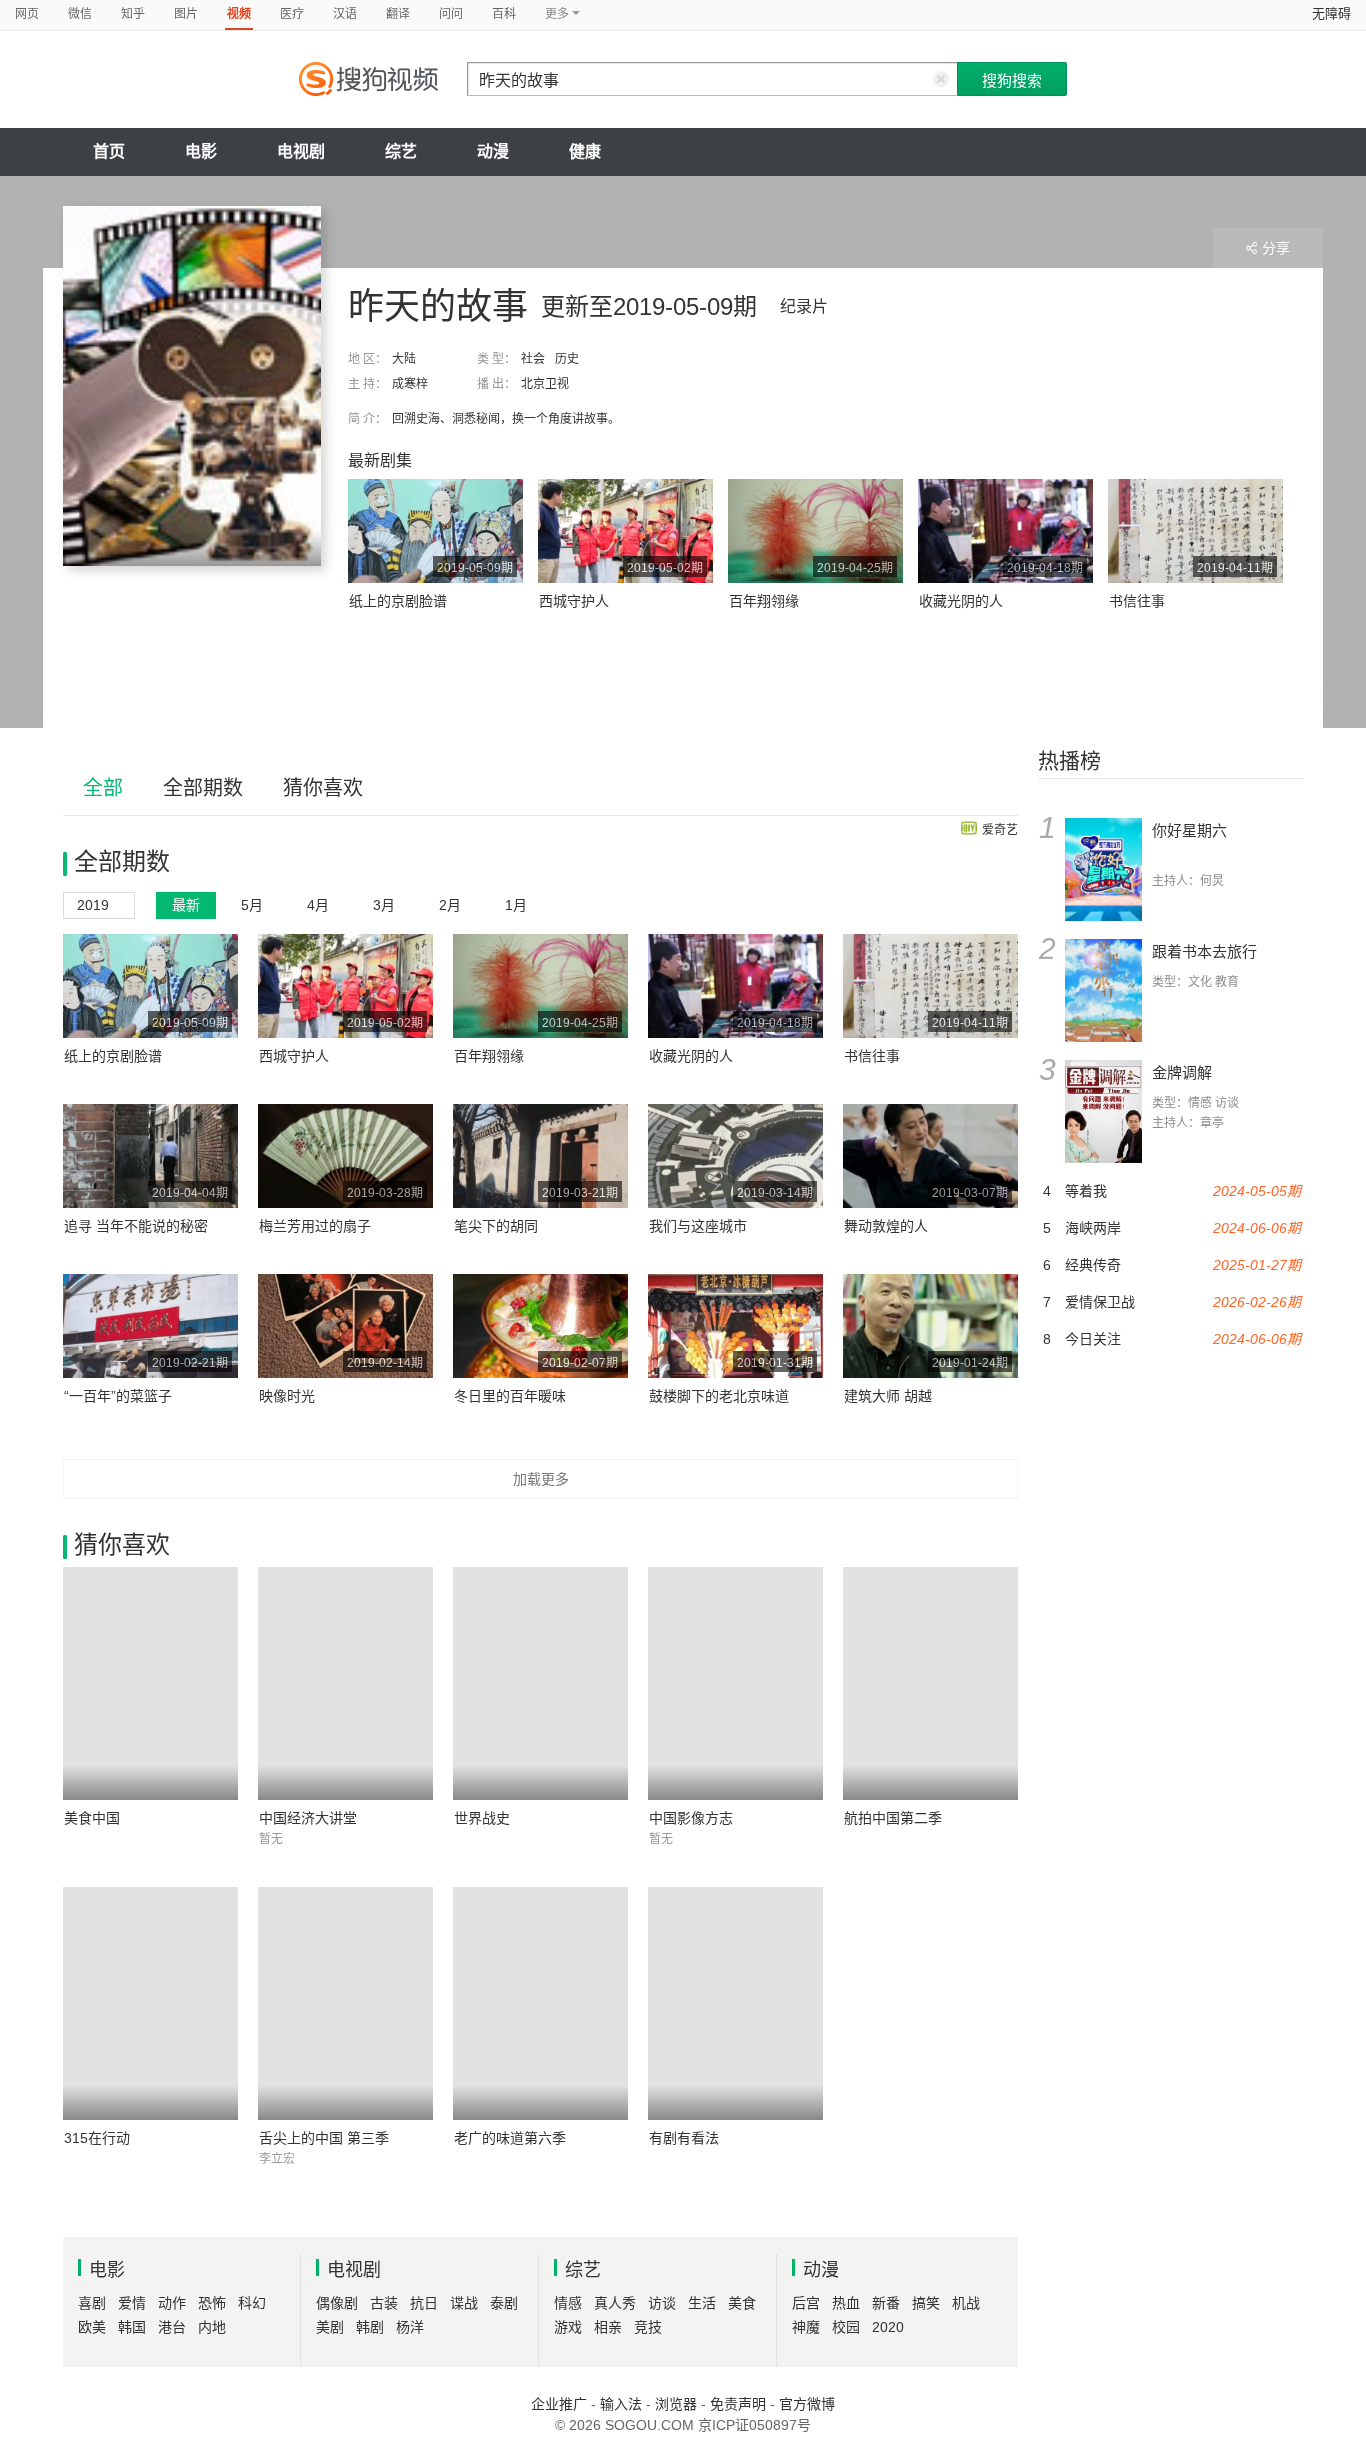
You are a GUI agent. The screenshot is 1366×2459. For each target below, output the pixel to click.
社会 (533, 359)
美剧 (330, 2327)
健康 (585, 151)
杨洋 (410, 2327)
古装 (384, 2303)
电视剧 (301, 151)
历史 (567, 359)
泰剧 (504, 2303)
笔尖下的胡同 (496, 1226)
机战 (966, 2303)
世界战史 (482, 1818)
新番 (886, 2303)
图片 (186, 14)
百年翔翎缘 (764, 601)
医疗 (292, 14)
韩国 (132, 2327)
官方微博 (807, 2404)
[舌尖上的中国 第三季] (345, 2003)
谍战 (464, 2303)
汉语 (345, 14)
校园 (846, 2327)
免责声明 (738, 2404)
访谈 (662, 2303)
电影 (201, 151)
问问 (451, 14)
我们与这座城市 (698, 1226)
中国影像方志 (691, 1818)
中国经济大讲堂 (308, 1818)
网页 (27, 14)
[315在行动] (150, 2003)
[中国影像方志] (735, 1683)
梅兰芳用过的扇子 (315, 1226)
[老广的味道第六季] (540, 2003)
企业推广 (559, 2404)
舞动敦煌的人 (886, 1226)
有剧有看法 (684, 2138)
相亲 (608, 2327)
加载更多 (541, 1479)
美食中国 (92, 1818)
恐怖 (212, 2303)
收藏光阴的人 (961, 601)
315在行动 (97, 2138)
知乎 (133, 14)
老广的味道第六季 (510, 2138)
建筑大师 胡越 (888, 1396)
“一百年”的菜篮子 (118, 1396)
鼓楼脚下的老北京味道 (719, 1396)
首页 (109, 151)
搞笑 (926, 2303)
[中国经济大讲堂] (345, 1683)
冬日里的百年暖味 (510, 1396)
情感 (568, 2303)
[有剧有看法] (735, 2003)
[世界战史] (540, 1683)
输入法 (621, 2404)
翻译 (398, 14)
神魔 (806, 2327)
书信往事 (1137, 601)
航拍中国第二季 (893, 1818)
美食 (742, 2303)
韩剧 (370, 2327)
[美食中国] (150, 1683)
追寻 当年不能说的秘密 (136, 1226)
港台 (172, 2327)
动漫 (493, 151)
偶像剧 (337, 2303)
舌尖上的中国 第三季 (324, 2138)
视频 (239, 14)
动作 (172, 2303)
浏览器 (676, 2404)
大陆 (404, 359)
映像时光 (287, 1396)
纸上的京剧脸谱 (398, 601)
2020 (888, 2327)
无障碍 (1331, 13)
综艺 (401, 151)
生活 (702, 2303)
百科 (504, 14)
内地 (212, 2327)
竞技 (648, 2327)
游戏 (568, 2327)
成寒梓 (410, 384)
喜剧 (92, 2303)
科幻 (252, 2303)
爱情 (132, 2303)
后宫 (806, 2303)
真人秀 (615, 2303)
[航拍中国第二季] (930, 1683)
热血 (846, 2303)
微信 (80, 14)
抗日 (424, 2303)
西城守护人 (574, 601)
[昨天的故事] (192, 386)
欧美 (92, 2327)
